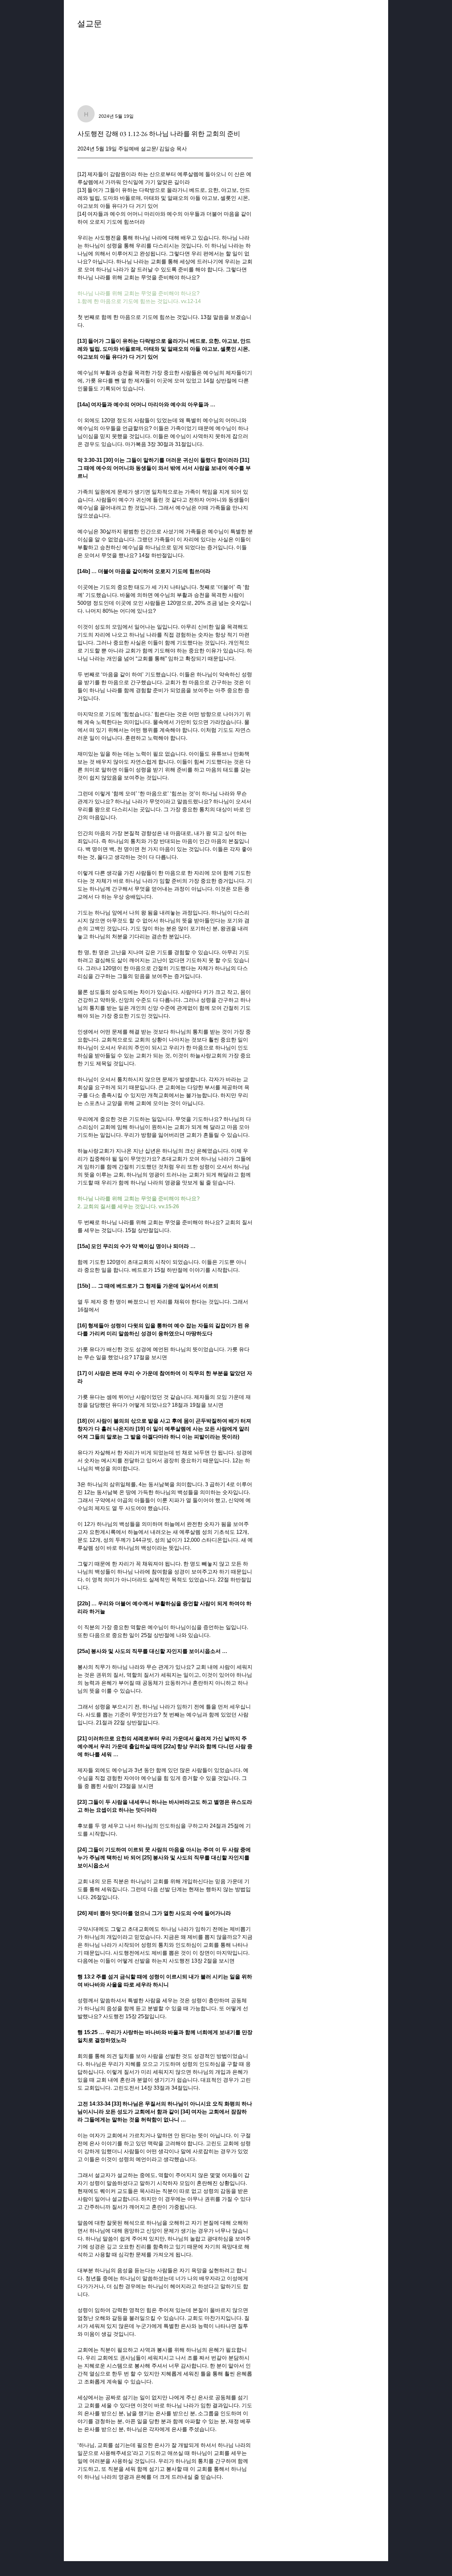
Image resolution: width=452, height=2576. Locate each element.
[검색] (315, 28)
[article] (165, 1322)
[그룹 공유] (371, 27)
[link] (90, 53)
